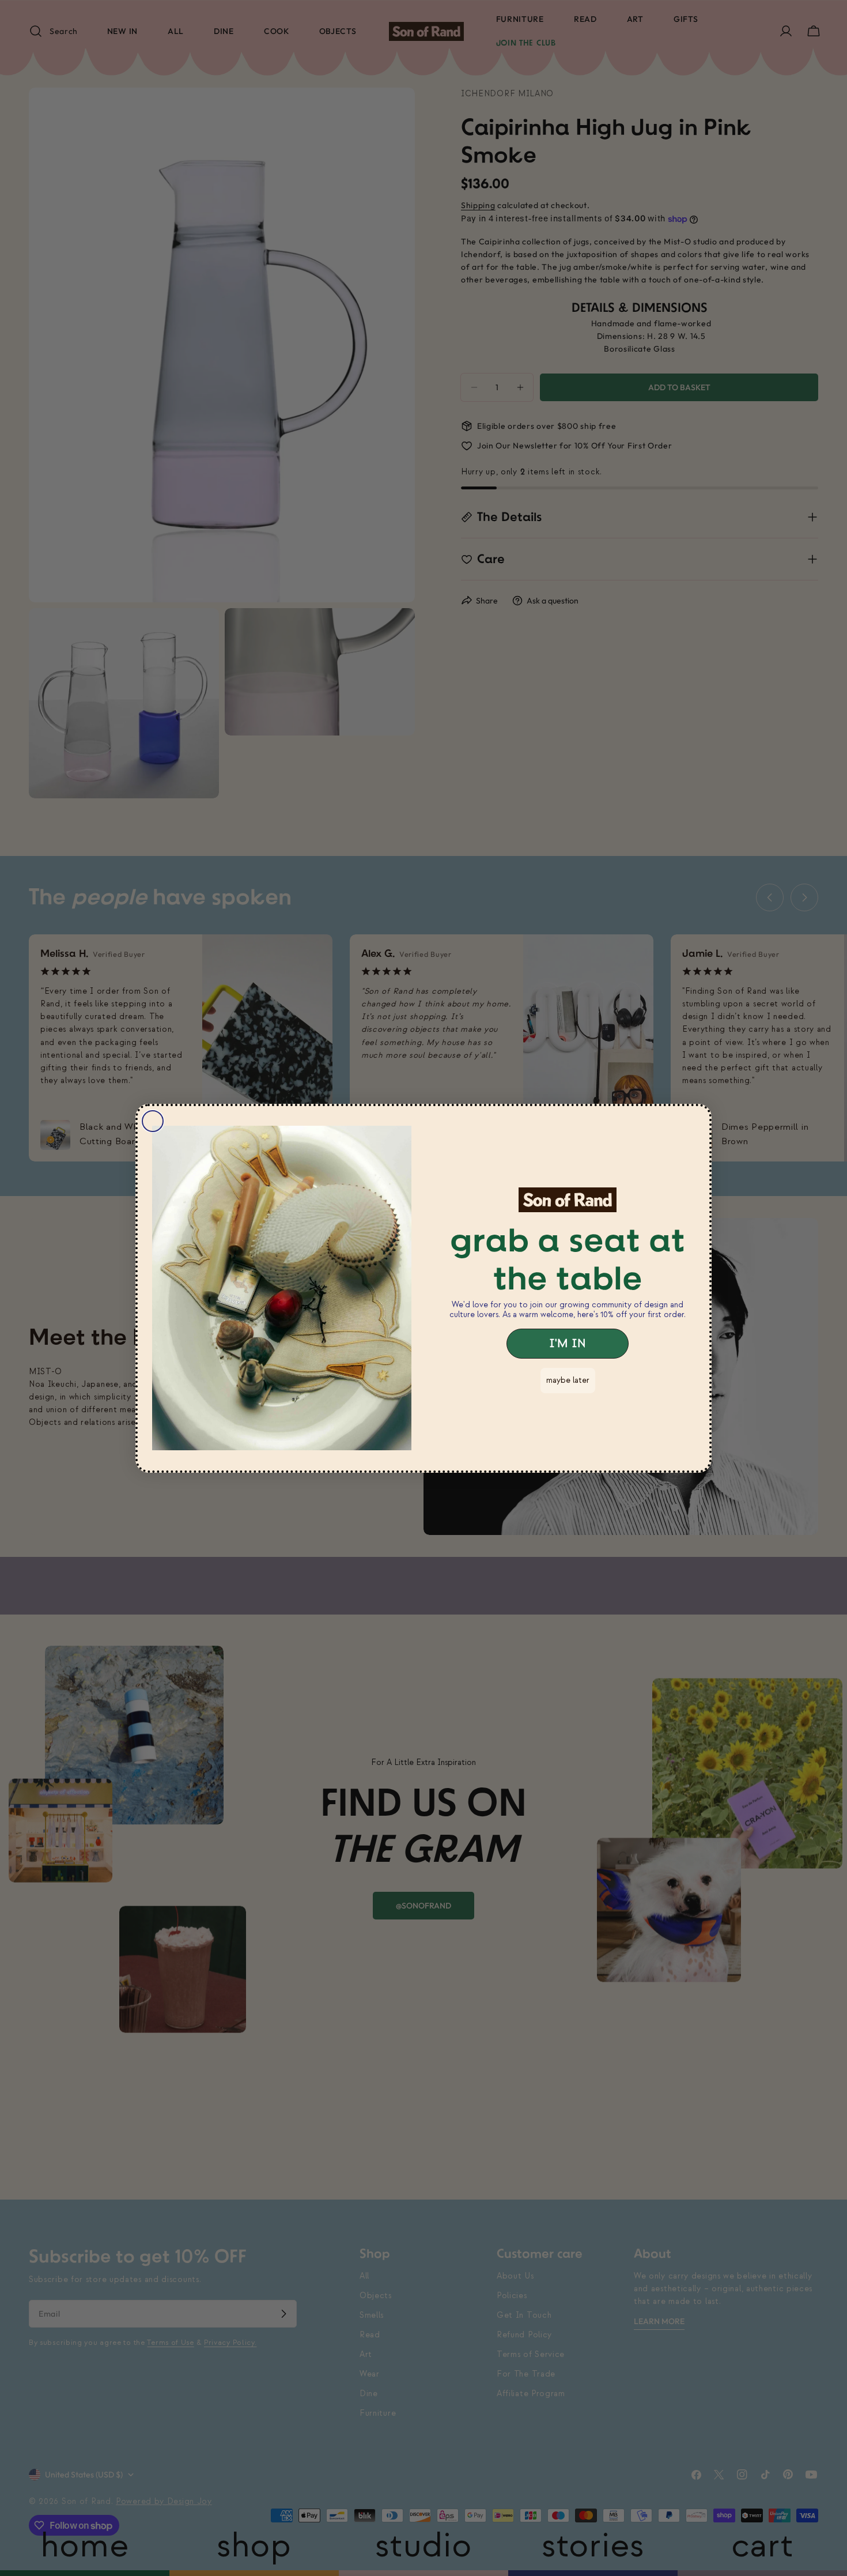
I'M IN (568, 1344)
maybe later (568, 1380)
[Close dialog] (153, 1121)
